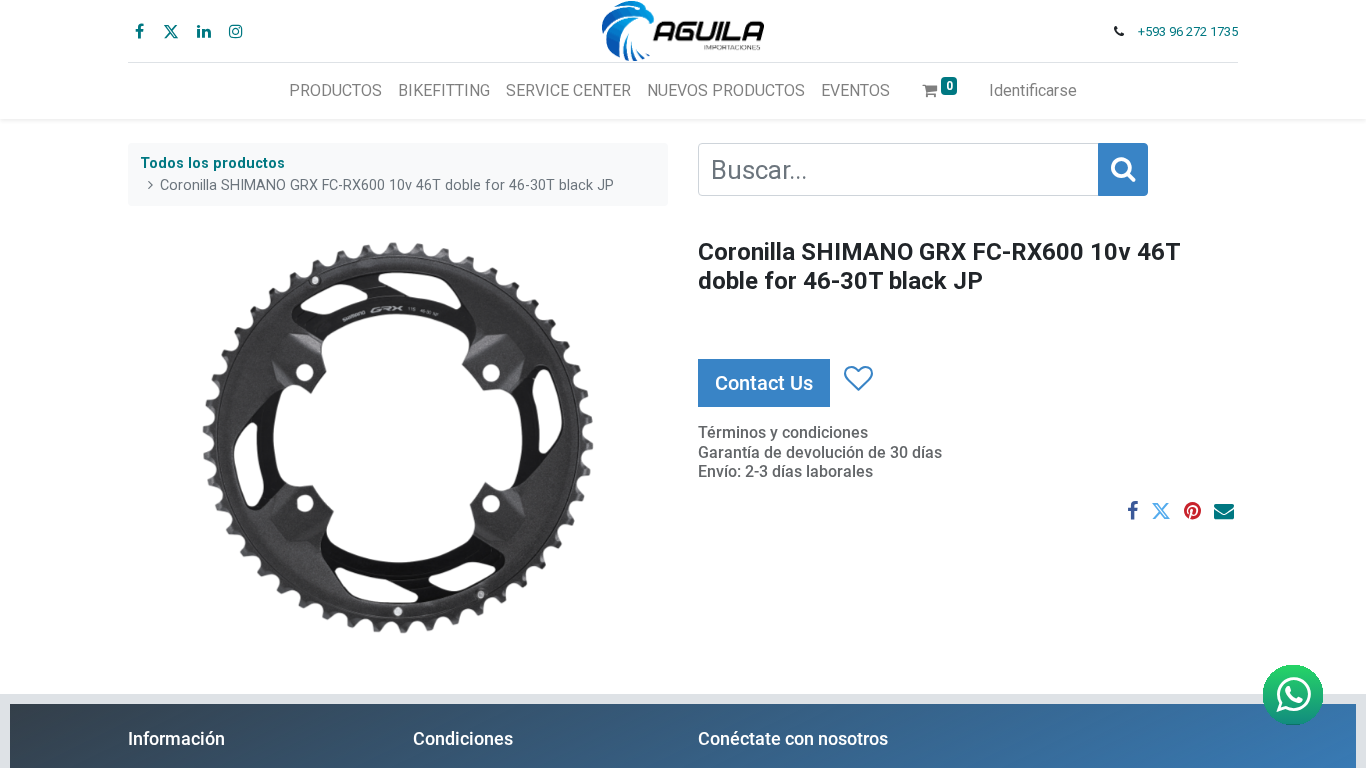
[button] (857, 380)
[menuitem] (335, 91)
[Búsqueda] (1123, 169)
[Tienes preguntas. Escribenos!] (1293, 695)
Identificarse (1033, 90)
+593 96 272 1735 (1188, 31)
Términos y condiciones (783, 432)
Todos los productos (212, 163)
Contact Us (764, 383)
